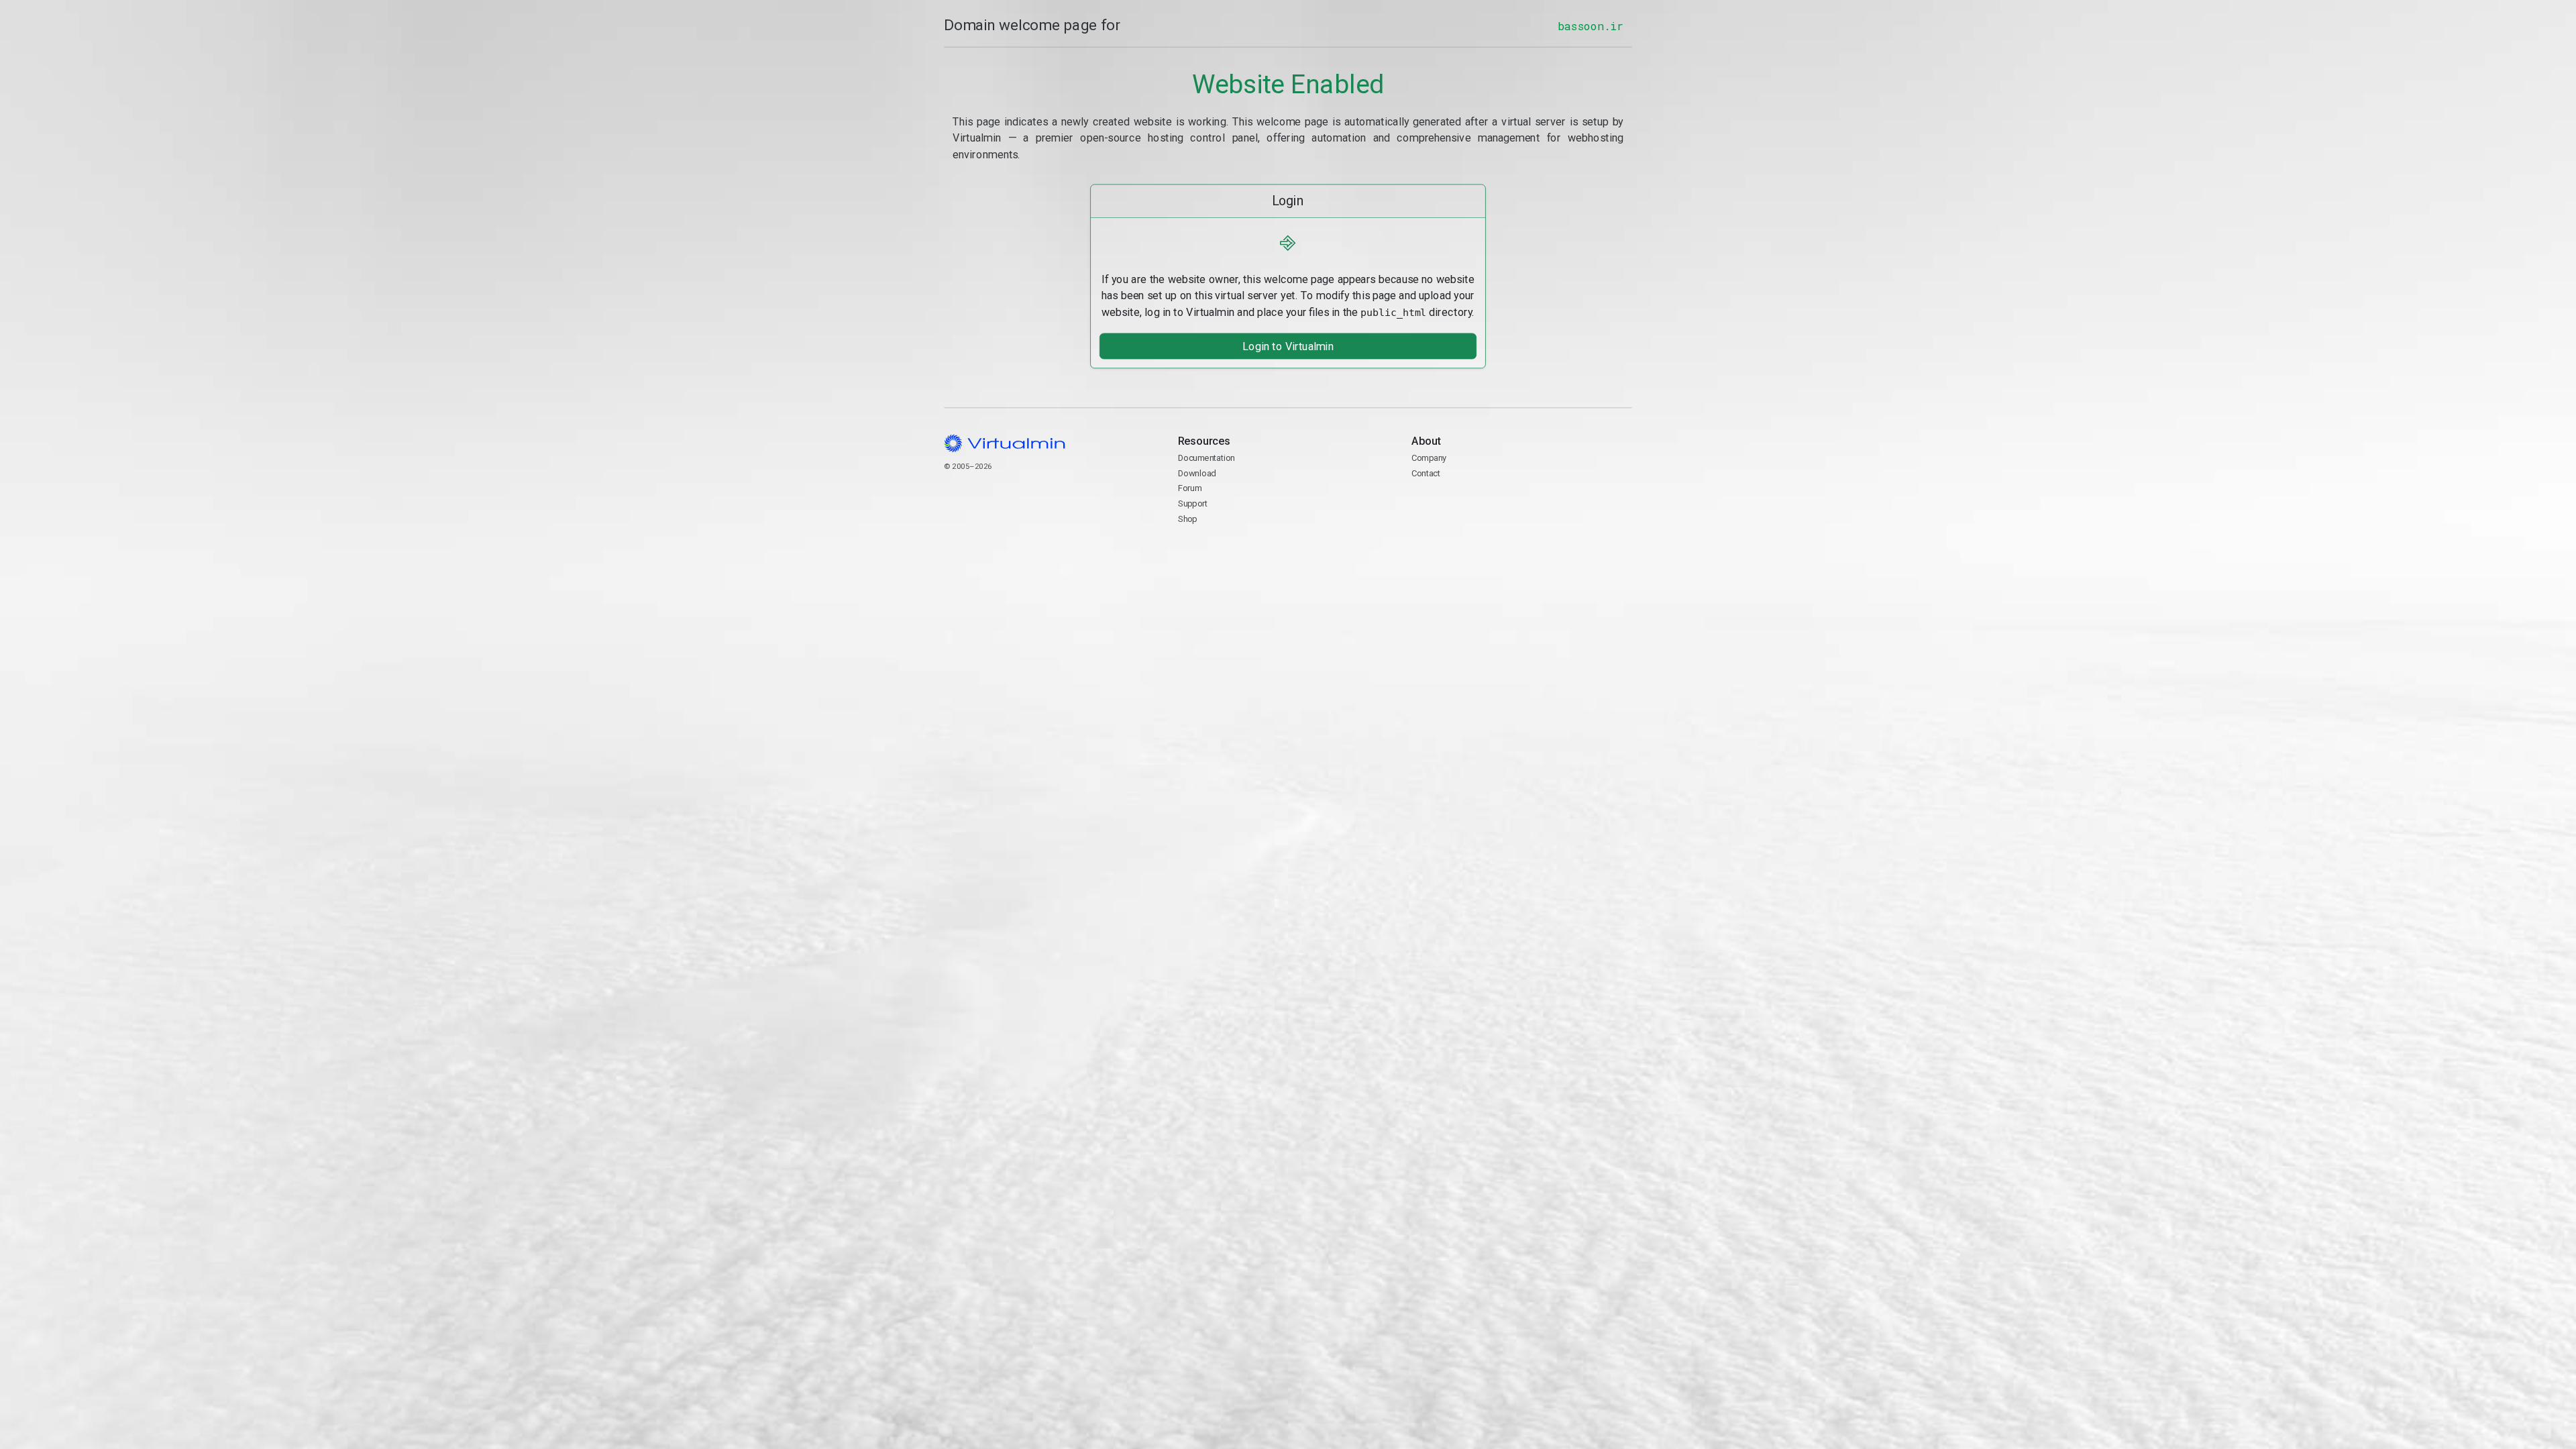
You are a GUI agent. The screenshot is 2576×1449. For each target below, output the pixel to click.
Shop (1188, 518)
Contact (1463, 504)
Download (1197, 473)
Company (1429, 458)
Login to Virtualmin (1288, 346)
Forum (1190, 488)
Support (1193, 503)
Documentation (1206, 458)
